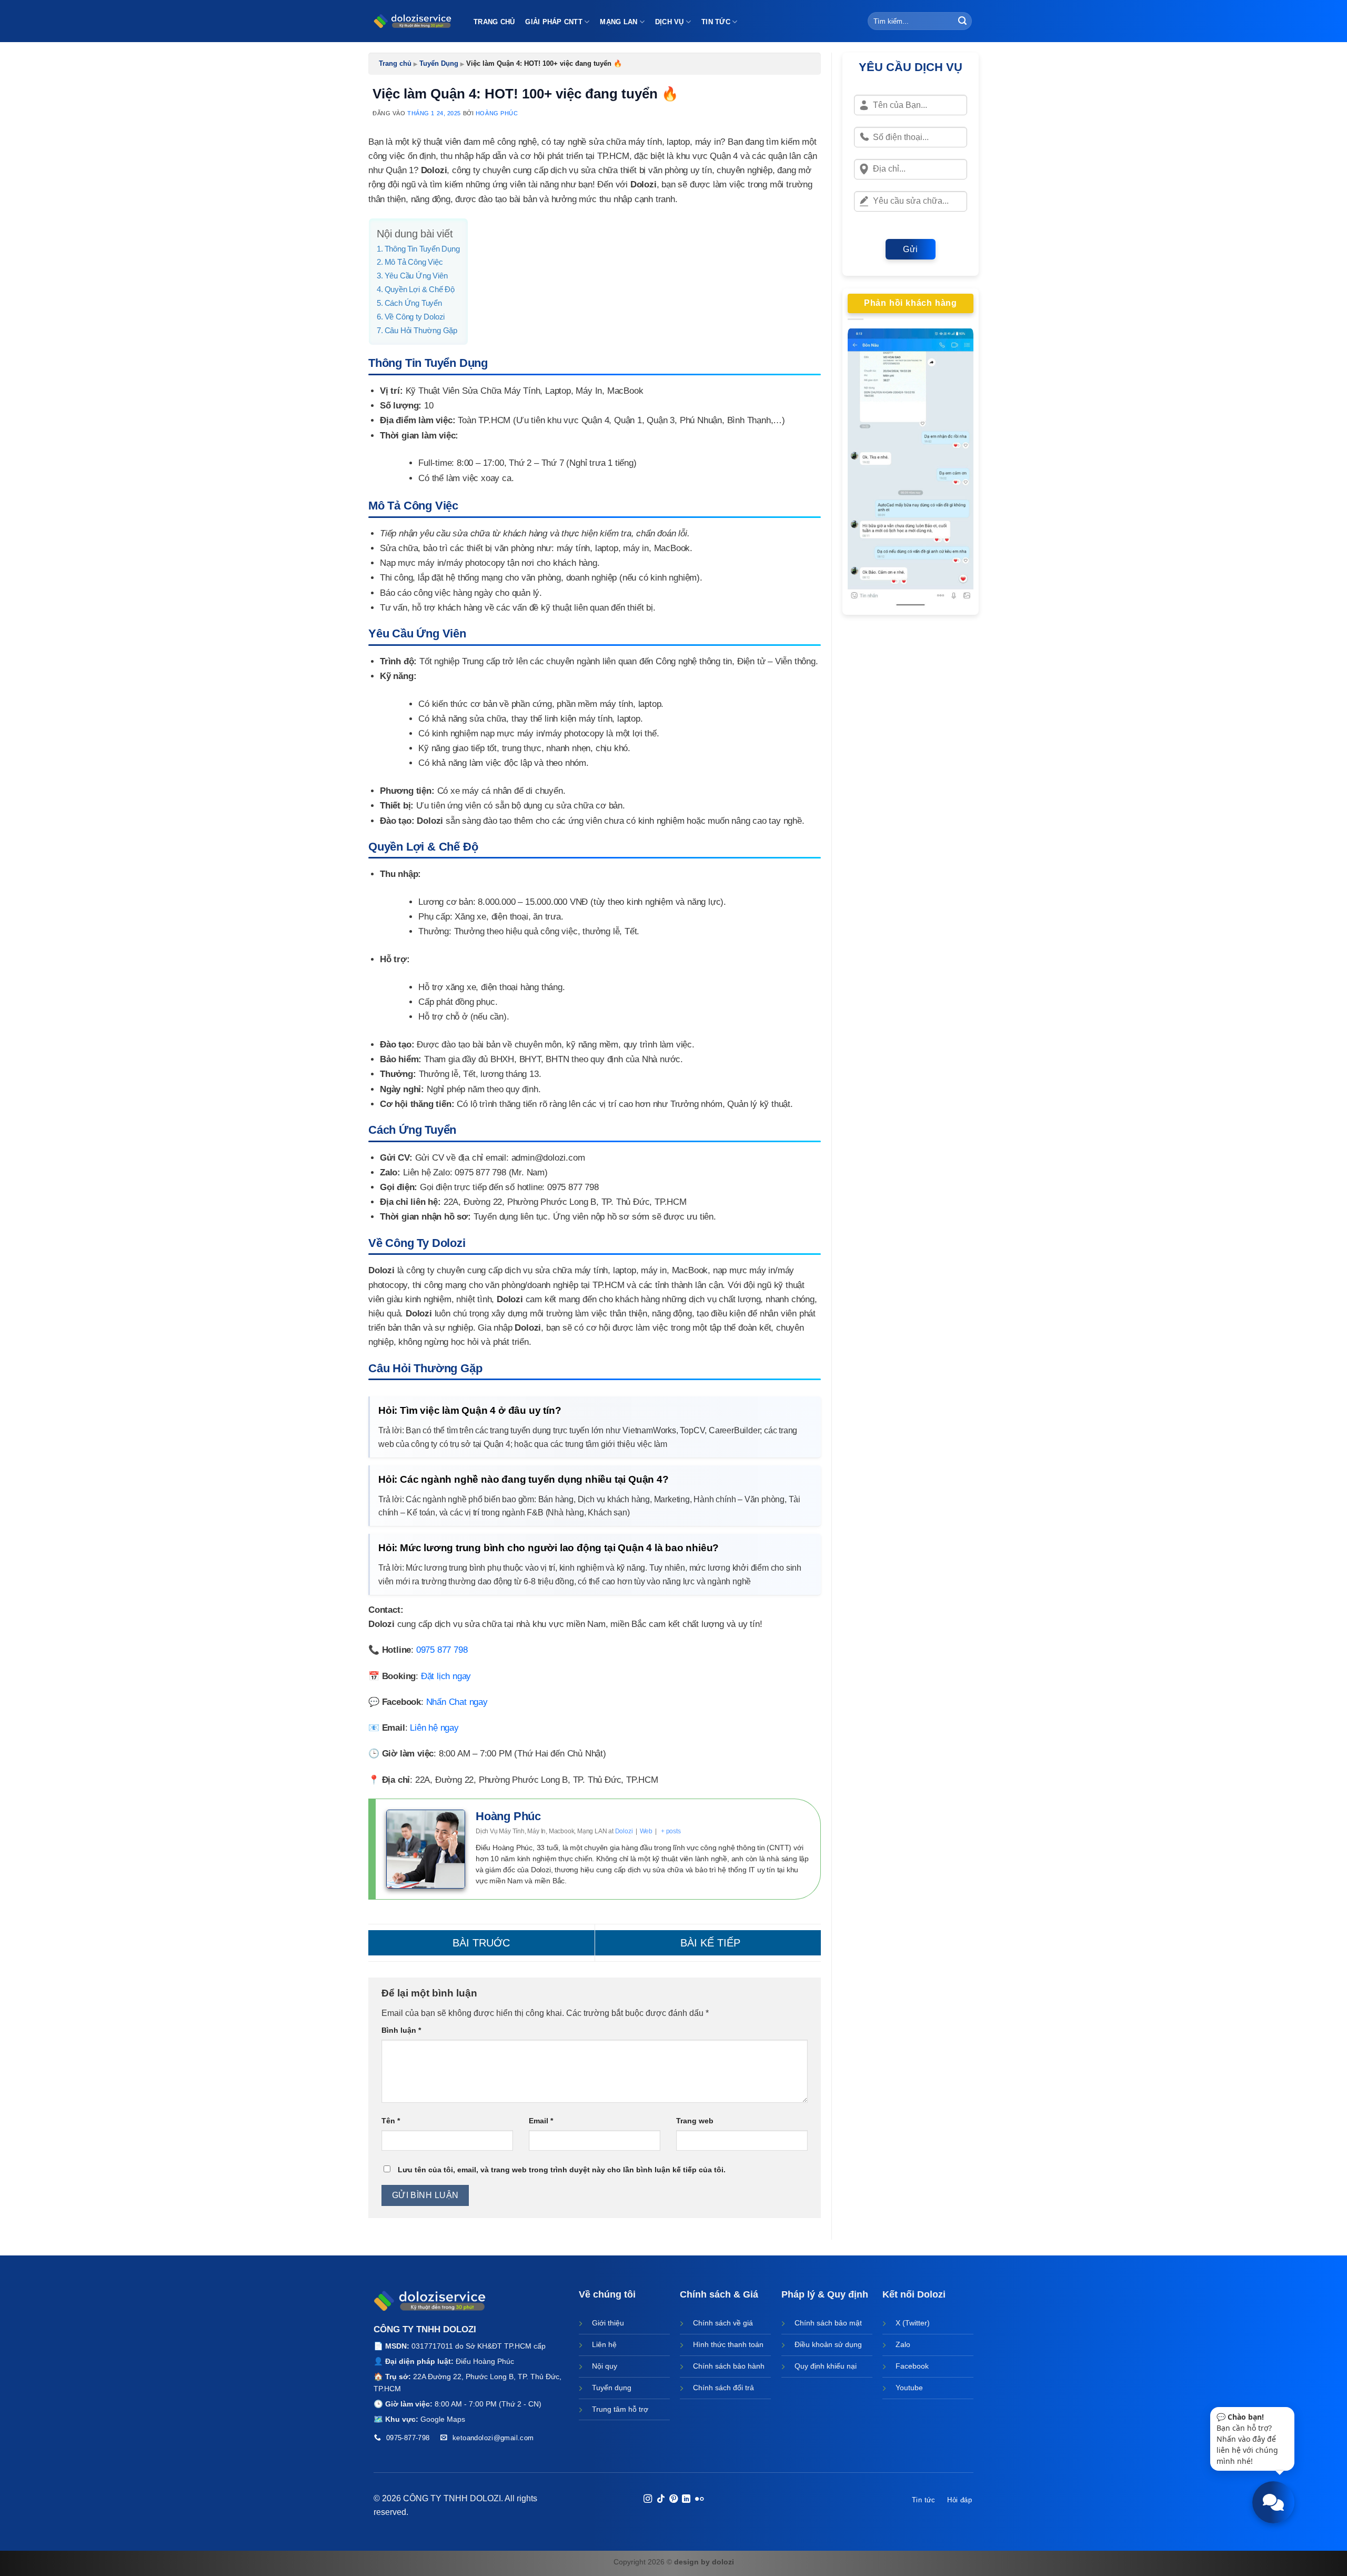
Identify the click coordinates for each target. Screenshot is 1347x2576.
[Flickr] (699, 2499)
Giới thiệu (608, 2323)
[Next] (958, 469)
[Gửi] (962, 21)
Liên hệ (604, 2344)
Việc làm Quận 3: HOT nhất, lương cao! (708, 1943)
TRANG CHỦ (494, 22)
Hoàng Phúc (497, 113)
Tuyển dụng (612, 2388)
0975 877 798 (442, 1650)
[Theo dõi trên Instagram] (648, 2499)
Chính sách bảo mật (828, 2323)
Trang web (695, 2121)
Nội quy (605, 2366)
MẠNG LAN (619, 22)
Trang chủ (395, 63)
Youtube (909, 2388)
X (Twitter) (913, 2323)
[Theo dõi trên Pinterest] (673, 2499)
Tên (391, 2121)
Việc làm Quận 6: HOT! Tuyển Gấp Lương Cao (481, 1943)
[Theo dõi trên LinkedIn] (686, 2499)
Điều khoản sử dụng (828, 2344)
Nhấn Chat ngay (457, 1702)
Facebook (912, 2366)
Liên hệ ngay (434, 1728)
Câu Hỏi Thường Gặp (421, 330)
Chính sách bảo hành (729, 2366)
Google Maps (443, 2419)
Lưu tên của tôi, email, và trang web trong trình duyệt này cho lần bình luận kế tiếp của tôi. (562, 2170)
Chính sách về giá (723, 2323)
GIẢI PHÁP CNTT (554, 22)
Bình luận (401, 2030)
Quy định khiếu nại (826, 2366)
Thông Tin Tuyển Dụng (422, 249)
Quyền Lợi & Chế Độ (420, 289)
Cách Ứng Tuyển (413, 303)
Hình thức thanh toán (728, 2344)
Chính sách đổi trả (723, 2388)
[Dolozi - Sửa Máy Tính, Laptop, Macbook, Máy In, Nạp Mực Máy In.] (413, 21)
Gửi (910, 249)
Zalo (903, 2344)
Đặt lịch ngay (446, 1676)
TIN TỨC (716, 22)
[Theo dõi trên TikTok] (660, 2499)
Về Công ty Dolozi (415, 317)
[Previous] (863, 469)
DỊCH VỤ (670, 22)
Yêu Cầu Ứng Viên (416, 276)
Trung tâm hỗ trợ (620, 2409)
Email (541, 2121)
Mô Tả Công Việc (414, 262)
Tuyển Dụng (439, 63)
